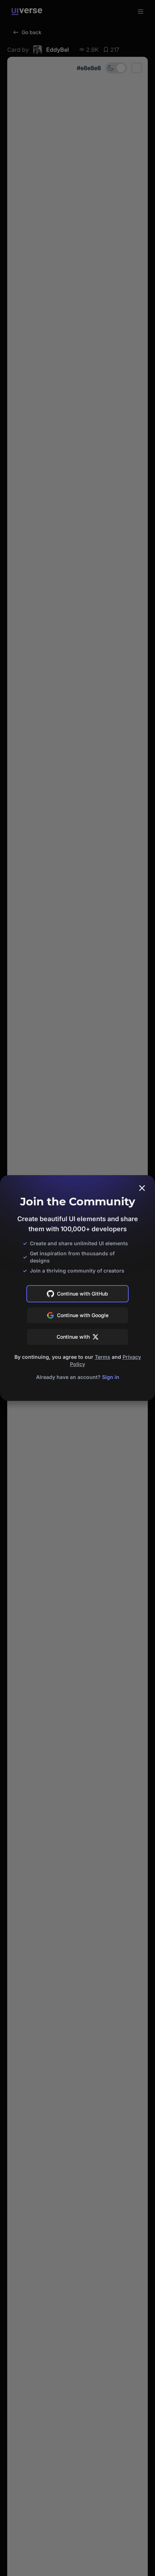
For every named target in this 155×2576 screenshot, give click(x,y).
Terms (103, 1357)
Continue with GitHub (83, 1294)
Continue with (73, 1337)
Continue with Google (83, 1315)
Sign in (111, 1377)
